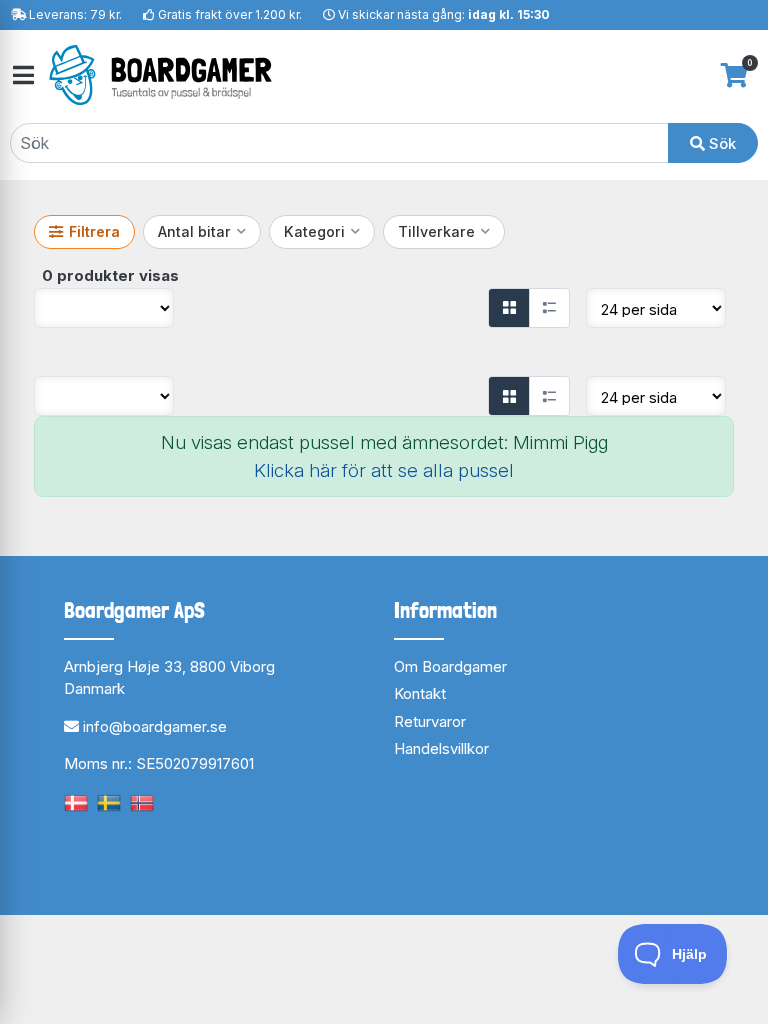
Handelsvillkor (441, 748)
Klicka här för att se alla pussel (384, 470)
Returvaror (430, 721)
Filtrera (94, 231)
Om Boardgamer (450, 666)
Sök (720, 143)
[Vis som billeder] (509, 308)
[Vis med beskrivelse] (549, 308)
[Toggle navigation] (22, 75)
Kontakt (420, 693)
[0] (734, 75)
